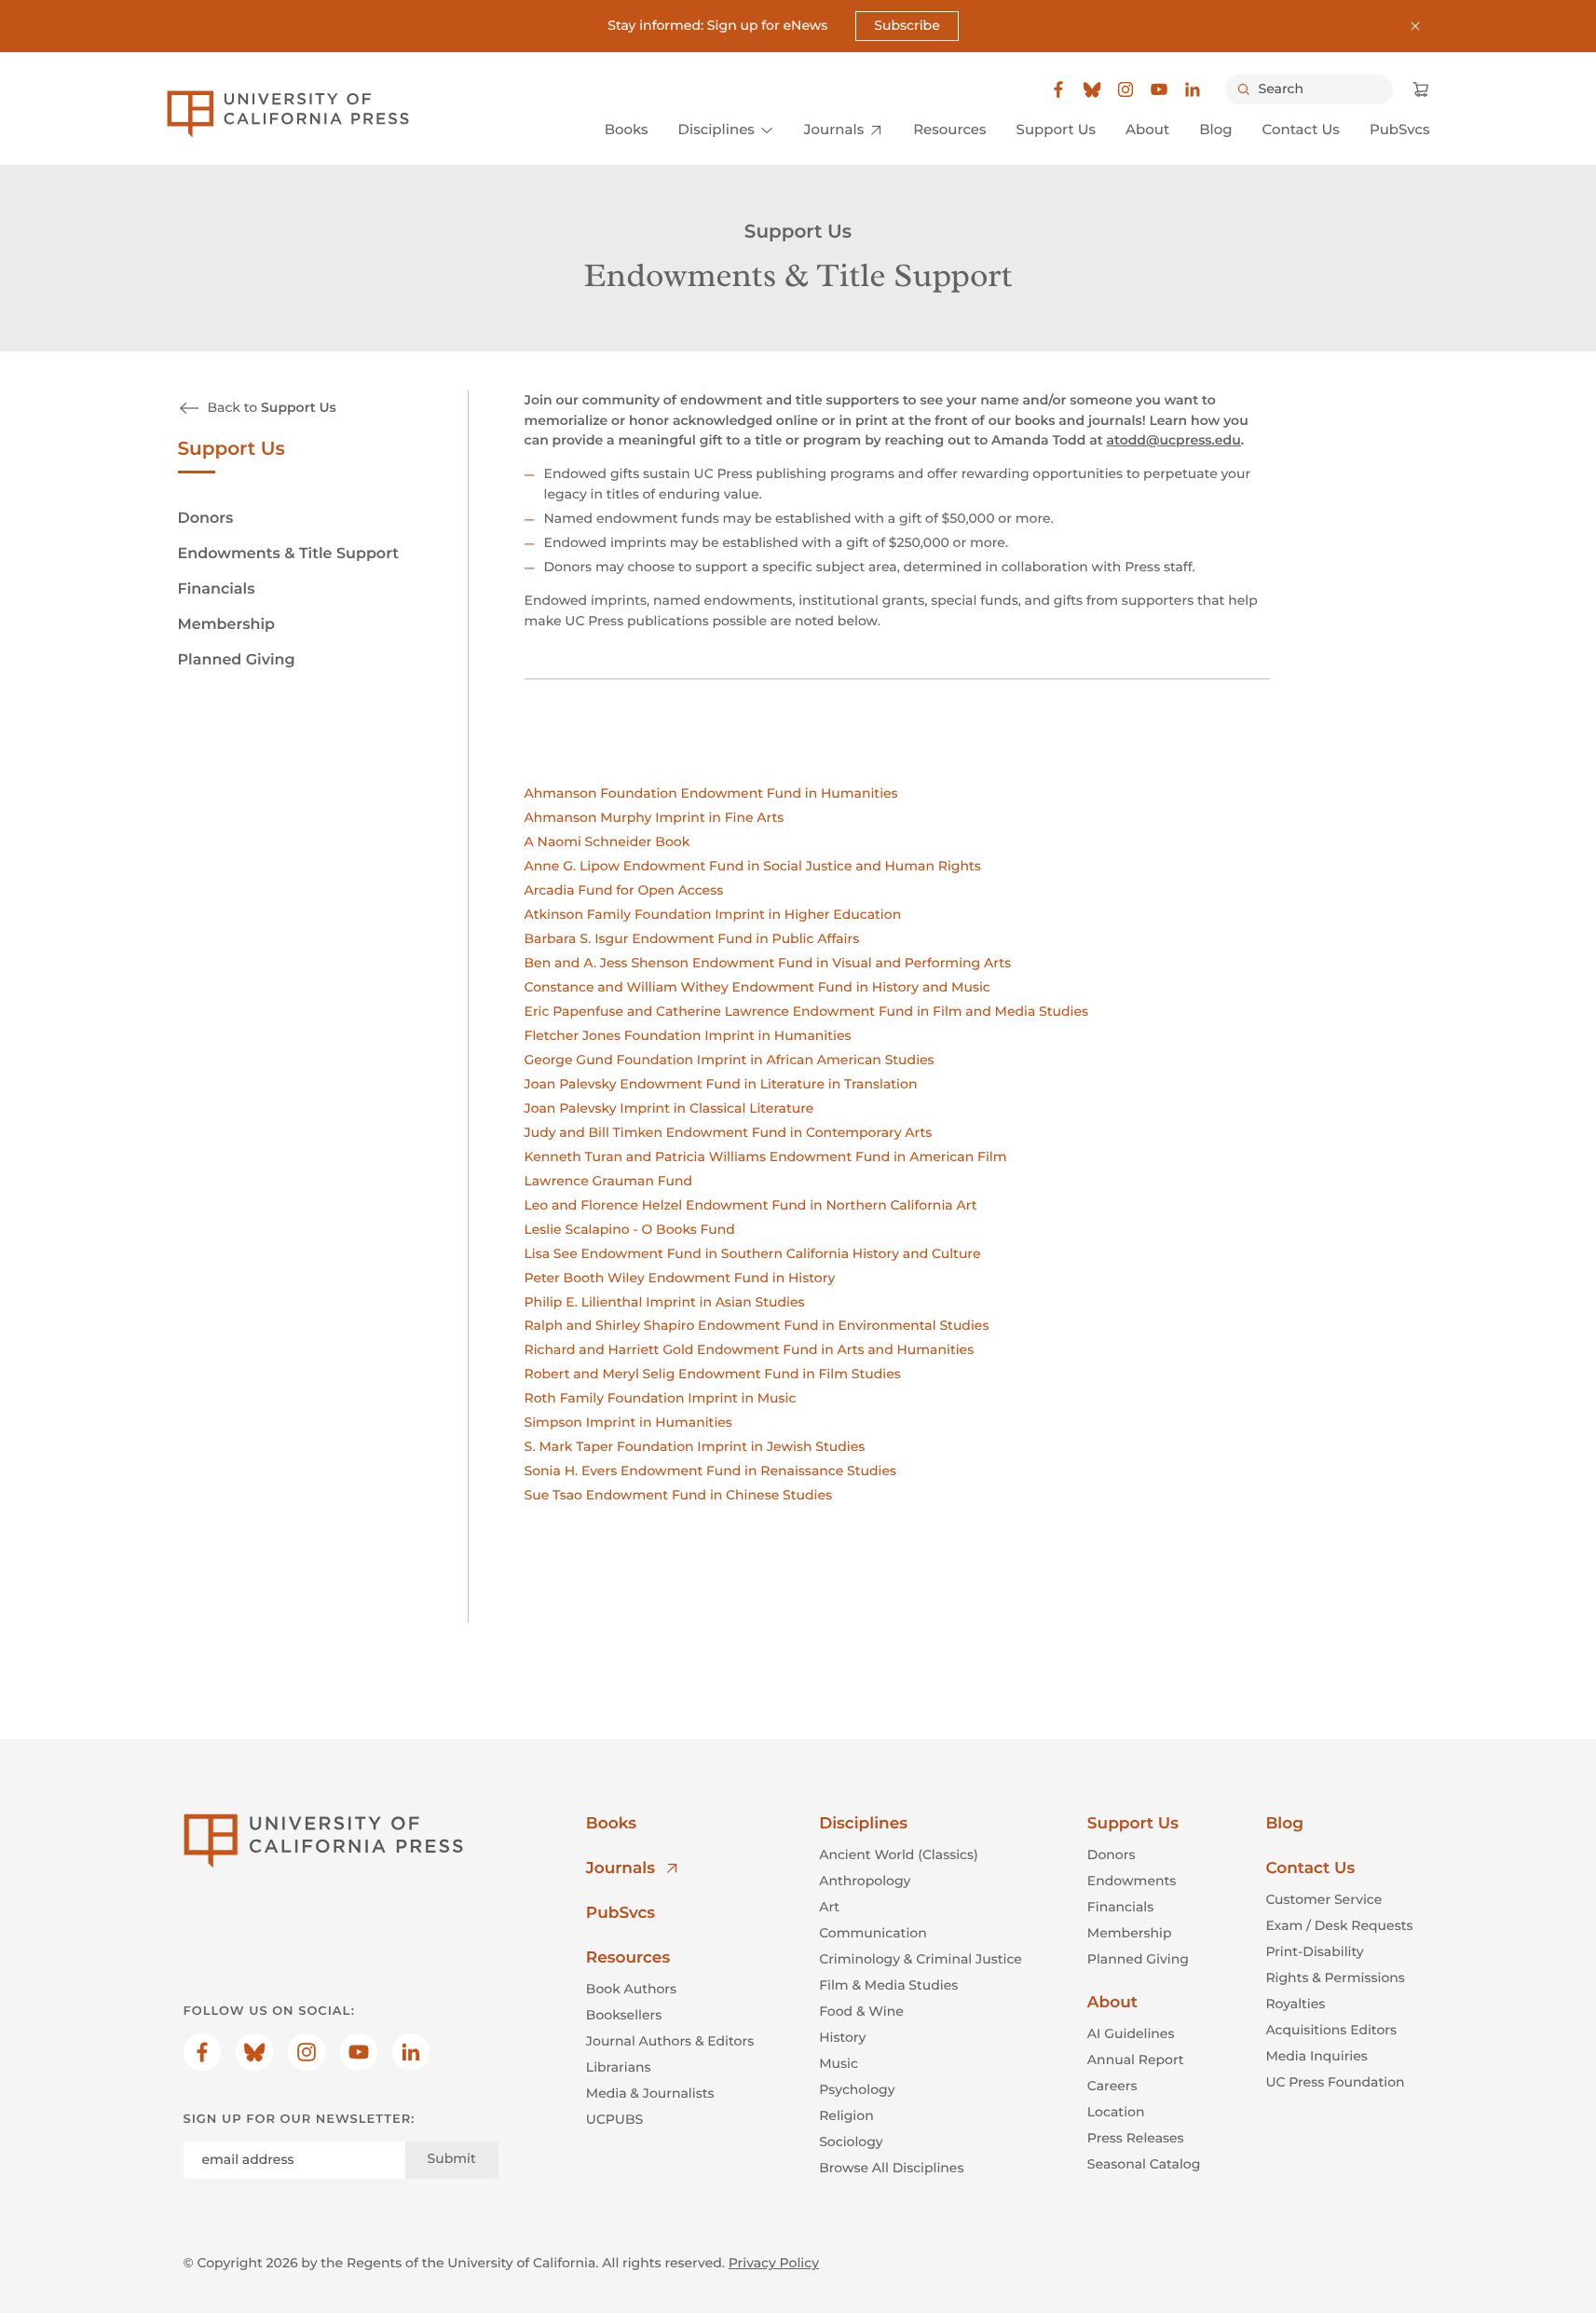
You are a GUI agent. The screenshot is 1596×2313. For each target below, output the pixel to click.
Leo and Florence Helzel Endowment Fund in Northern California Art (751, 1205)
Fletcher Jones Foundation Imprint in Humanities (688, 1035)
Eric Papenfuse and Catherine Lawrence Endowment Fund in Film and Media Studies (807, 1011)
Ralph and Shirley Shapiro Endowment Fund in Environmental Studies (757, 1325)
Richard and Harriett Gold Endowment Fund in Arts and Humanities (750, 1349)
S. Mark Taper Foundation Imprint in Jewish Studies (695, 1446)
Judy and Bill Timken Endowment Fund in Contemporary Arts (729, 1132)
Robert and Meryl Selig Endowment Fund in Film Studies (713, 1374)
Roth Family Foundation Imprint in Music (661, 1398)
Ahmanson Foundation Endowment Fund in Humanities (711, 793)
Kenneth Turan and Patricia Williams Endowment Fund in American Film (766, 1156)
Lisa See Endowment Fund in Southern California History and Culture (753, 1253)
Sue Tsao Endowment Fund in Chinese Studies (678, 1495)
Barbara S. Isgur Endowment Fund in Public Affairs (692, 938)
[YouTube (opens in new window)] (1159, 89)
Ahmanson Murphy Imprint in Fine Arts (655, 817)
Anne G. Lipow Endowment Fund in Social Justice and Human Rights (753, 866)
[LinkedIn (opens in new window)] (1193, 89)
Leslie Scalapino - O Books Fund (630, 1229)
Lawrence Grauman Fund (609, 1181)
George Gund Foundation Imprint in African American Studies (730, 1060)
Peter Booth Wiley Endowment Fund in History (680, 1278)
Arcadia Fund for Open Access (624, 890)
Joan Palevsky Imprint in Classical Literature (669, 1108)
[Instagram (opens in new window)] (1125, 89)
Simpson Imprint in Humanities (628, 1422)
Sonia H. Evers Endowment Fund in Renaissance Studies (711, 1471)
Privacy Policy (774, 2263)
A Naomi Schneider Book (607, 842)
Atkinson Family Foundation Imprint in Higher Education (713, 914)
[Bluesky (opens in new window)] (1092, 89)
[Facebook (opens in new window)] (1058, 89)
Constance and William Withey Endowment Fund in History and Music (757, 987)
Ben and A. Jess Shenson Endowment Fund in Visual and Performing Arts (768, 963)
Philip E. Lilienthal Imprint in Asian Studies (665, 1302)
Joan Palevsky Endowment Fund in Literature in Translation (721, 1084)
